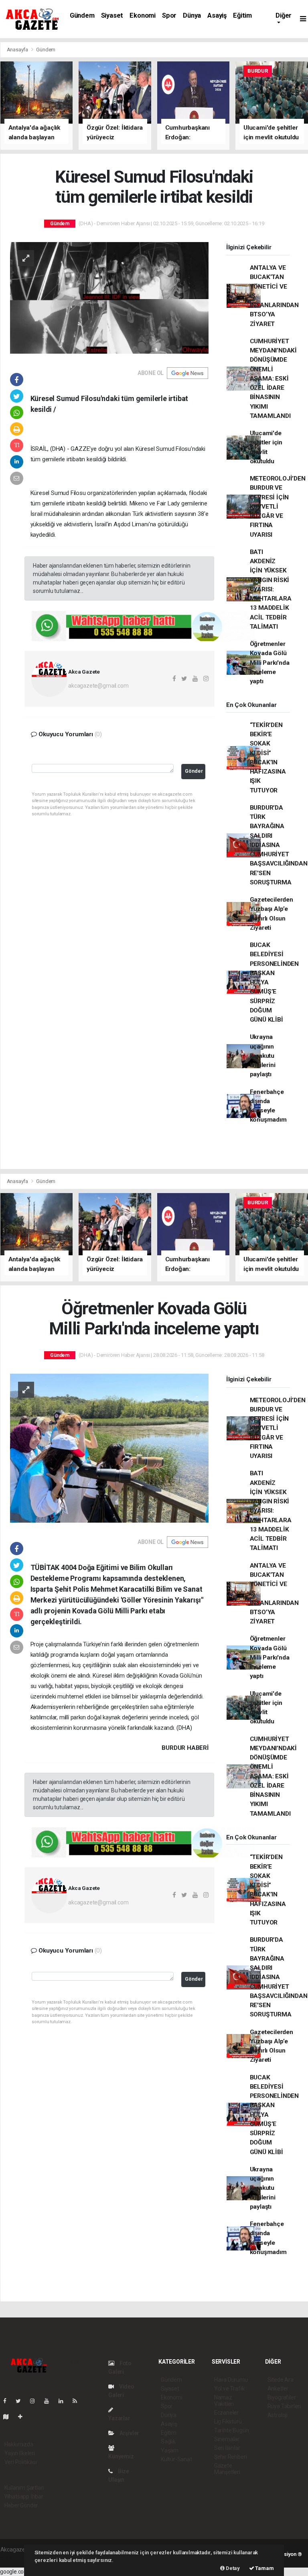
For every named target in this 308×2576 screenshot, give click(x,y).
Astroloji (278, 2415)
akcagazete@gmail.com (98, 686)
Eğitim (242, 15)
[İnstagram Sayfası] (36, 2401)
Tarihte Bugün (232, 2430)
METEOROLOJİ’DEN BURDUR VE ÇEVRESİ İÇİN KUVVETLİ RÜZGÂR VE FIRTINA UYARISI (278, 507)
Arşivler (129, 2433)
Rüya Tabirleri (284, 2406)
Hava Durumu (231, 2380)
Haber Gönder (21, 2505)
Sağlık (168, 2442)
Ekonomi (143, 15)
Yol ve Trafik (229, 2389)
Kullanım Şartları (24, 2488)
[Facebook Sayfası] (8, 2401)
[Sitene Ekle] (23, 2417)
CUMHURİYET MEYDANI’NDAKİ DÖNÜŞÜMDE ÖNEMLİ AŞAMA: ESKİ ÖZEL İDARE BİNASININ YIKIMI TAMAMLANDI (274, 379)
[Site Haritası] (9, 2417)
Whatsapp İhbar (24, 2497)
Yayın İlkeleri (20, 2453)
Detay (232, 2568)
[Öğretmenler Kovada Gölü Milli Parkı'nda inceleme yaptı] (109, 1448)
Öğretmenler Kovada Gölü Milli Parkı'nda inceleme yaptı (270, 663)
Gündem (82, 15)
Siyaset (112, 15)
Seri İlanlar (227, 2448)
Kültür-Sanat (176, 2459)
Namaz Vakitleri (224, 2401)
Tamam (264, 2568)
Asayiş (217, 15)
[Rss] (78, 2401)
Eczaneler (226, 2413)
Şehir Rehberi (231, 2457)
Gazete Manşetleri (227, 2469)
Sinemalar (227, 2439)
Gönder (194, 771)
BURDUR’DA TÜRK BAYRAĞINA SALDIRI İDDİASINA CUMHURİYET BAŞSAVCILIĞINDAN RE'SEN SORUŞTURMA (279, 845)
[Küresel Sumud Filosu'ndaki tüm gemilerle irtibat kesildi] (109, 297)
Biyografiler (282, 2397)
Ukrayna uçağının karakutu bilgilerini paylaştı (263, 1056)
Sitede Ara (281, 2380)
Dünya (192, 15)
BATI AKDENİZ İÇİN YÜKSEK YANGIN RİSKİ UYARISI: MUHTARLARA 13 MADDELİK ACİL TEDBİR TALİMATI (271, 589)
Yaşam (170, 2450)
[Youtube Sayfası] (50, 2401)
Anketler (278, 2389)
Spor (169, 15)
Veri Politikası (21, 2462)
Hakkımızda (19, 2444)
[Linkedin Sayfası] (64, 2401)
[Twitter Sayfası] (21, 2401)
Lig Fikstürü (228, 2421)
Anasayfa (18, 50)
